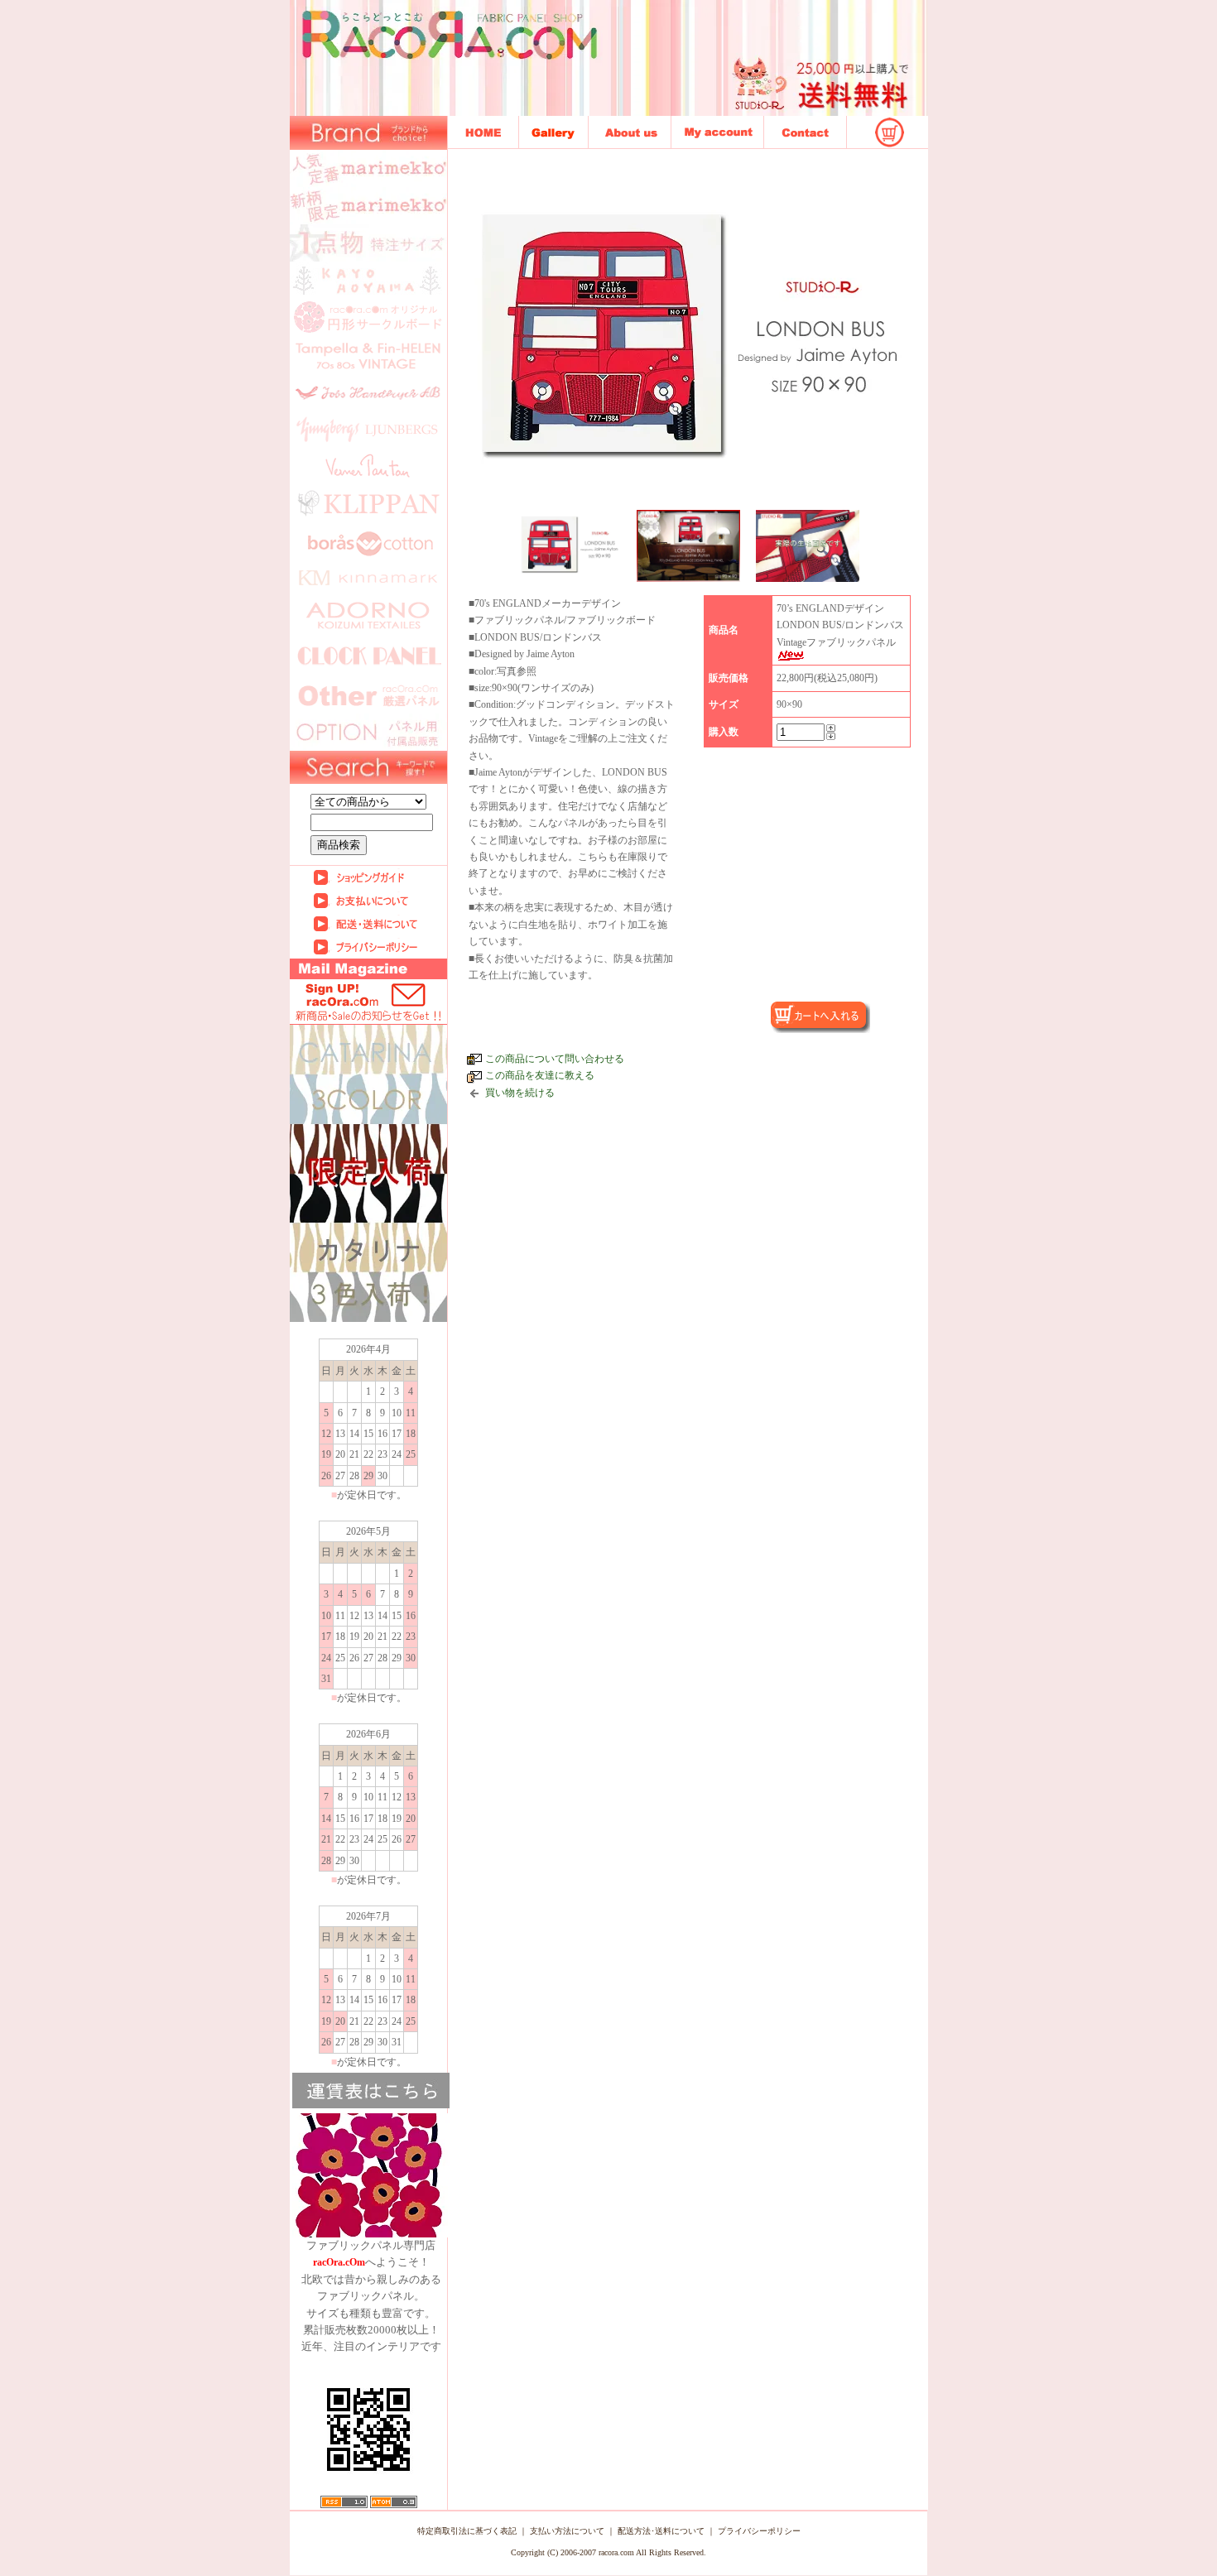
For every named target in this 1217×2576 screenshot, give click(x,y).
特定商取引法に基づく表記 (467, 2531)
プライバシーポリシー (759, 2531)
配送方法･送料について (661, 2531)
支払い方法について (567, 2531)
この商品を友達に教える (540, 1075)
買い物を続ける (520, 1093)
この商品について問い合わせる (555, 1059)
